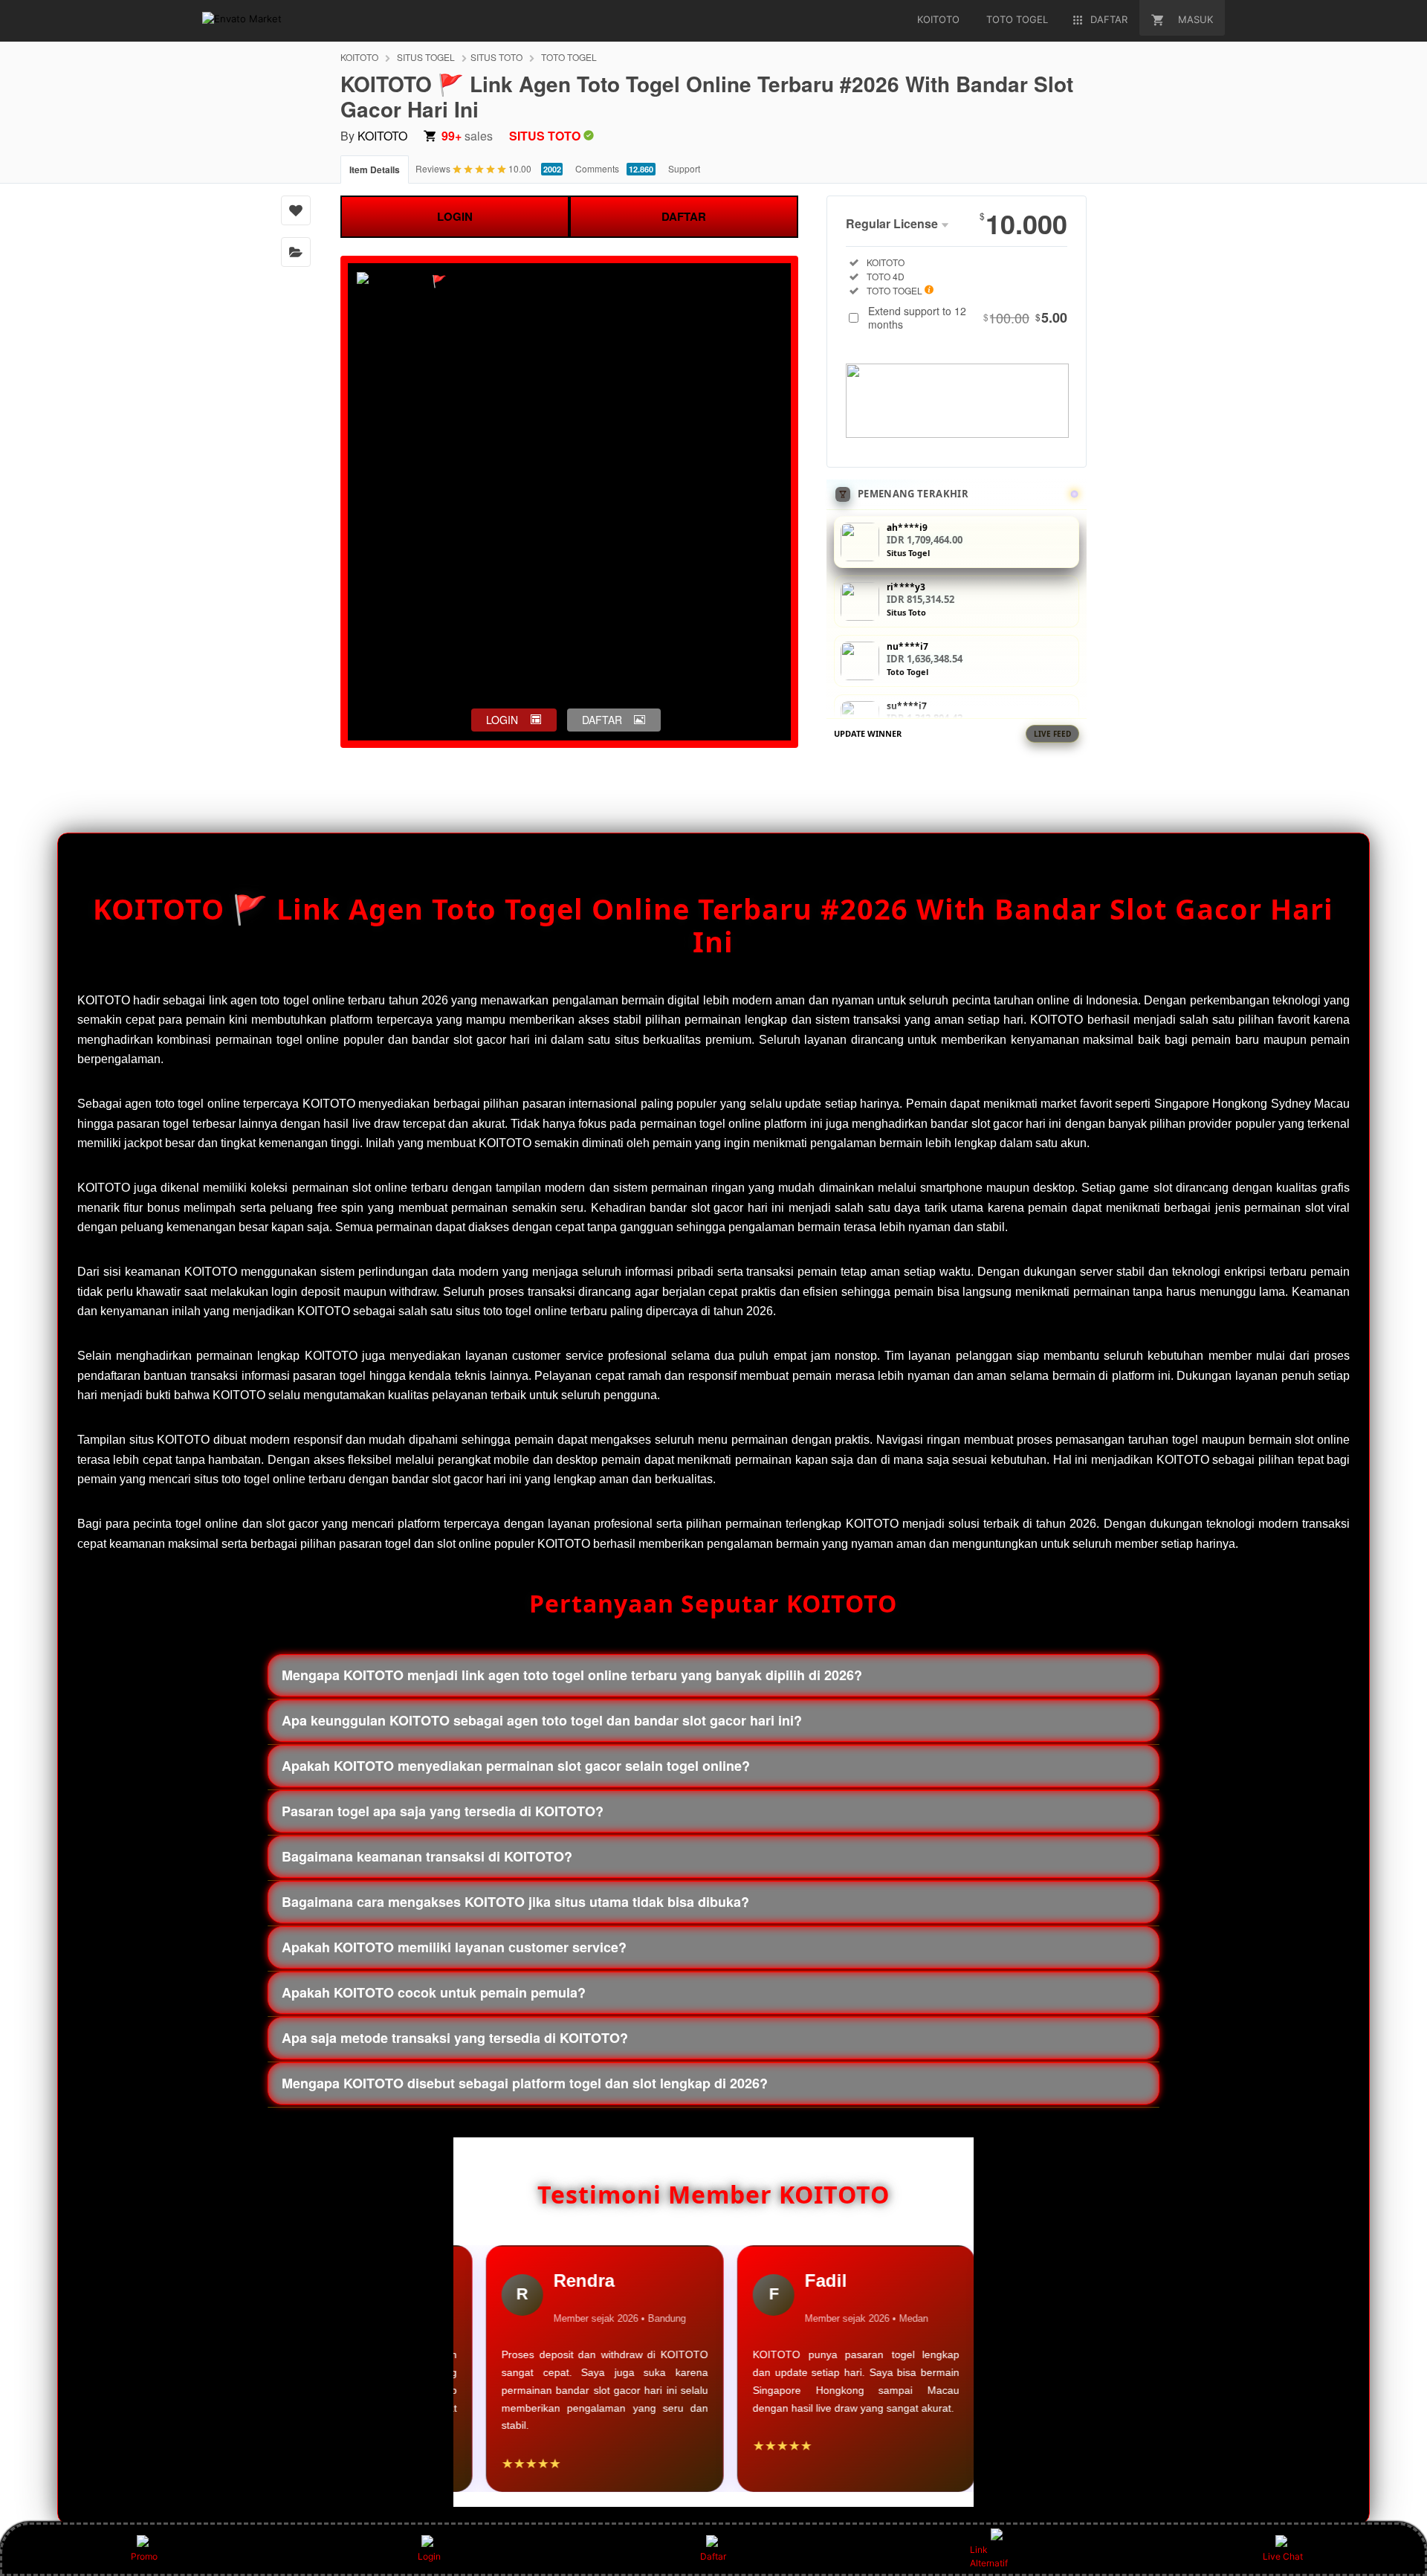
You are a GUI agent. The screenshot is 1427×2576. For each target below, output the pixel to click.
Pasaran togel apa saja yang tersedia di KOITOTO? (443, 1811)
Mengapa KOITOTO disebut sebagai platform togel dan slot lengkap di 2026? (525, 2083)
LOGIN (455, 216)
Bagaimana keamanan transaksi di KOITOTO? (427, 1856)
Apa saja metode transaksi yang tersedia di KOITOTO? (455, 2038)
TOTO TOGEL (569, 57)
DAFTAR (684, 216)
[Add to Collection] (296, 252)
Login (429, 2556)
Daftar (713, 2556)
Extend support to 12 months (968, 317)
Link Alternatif (989, 2556)
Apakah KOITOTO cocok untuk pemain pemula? (434, 1992)
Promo (144, 2556)
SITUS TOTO (496, 57)
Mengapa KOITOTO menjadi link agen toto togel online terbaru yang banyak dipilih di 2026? (572, 1675)
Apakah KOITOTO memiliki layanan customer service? (454, 1947)
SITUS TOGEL (426, 57)
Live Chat (1283, 2556)
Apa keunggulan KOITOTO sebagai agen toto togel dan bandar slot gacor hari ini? (542, 1720)
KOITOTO (359, 57)
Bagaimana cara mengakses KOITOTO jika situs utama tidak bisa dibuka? (515, 1902)
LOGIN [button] (502, 720)
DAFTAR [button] (602, 720)
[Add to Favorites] (296, 210)
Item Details (375, 170)
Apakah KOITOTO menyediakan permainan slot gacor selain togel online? (516, 1766)
